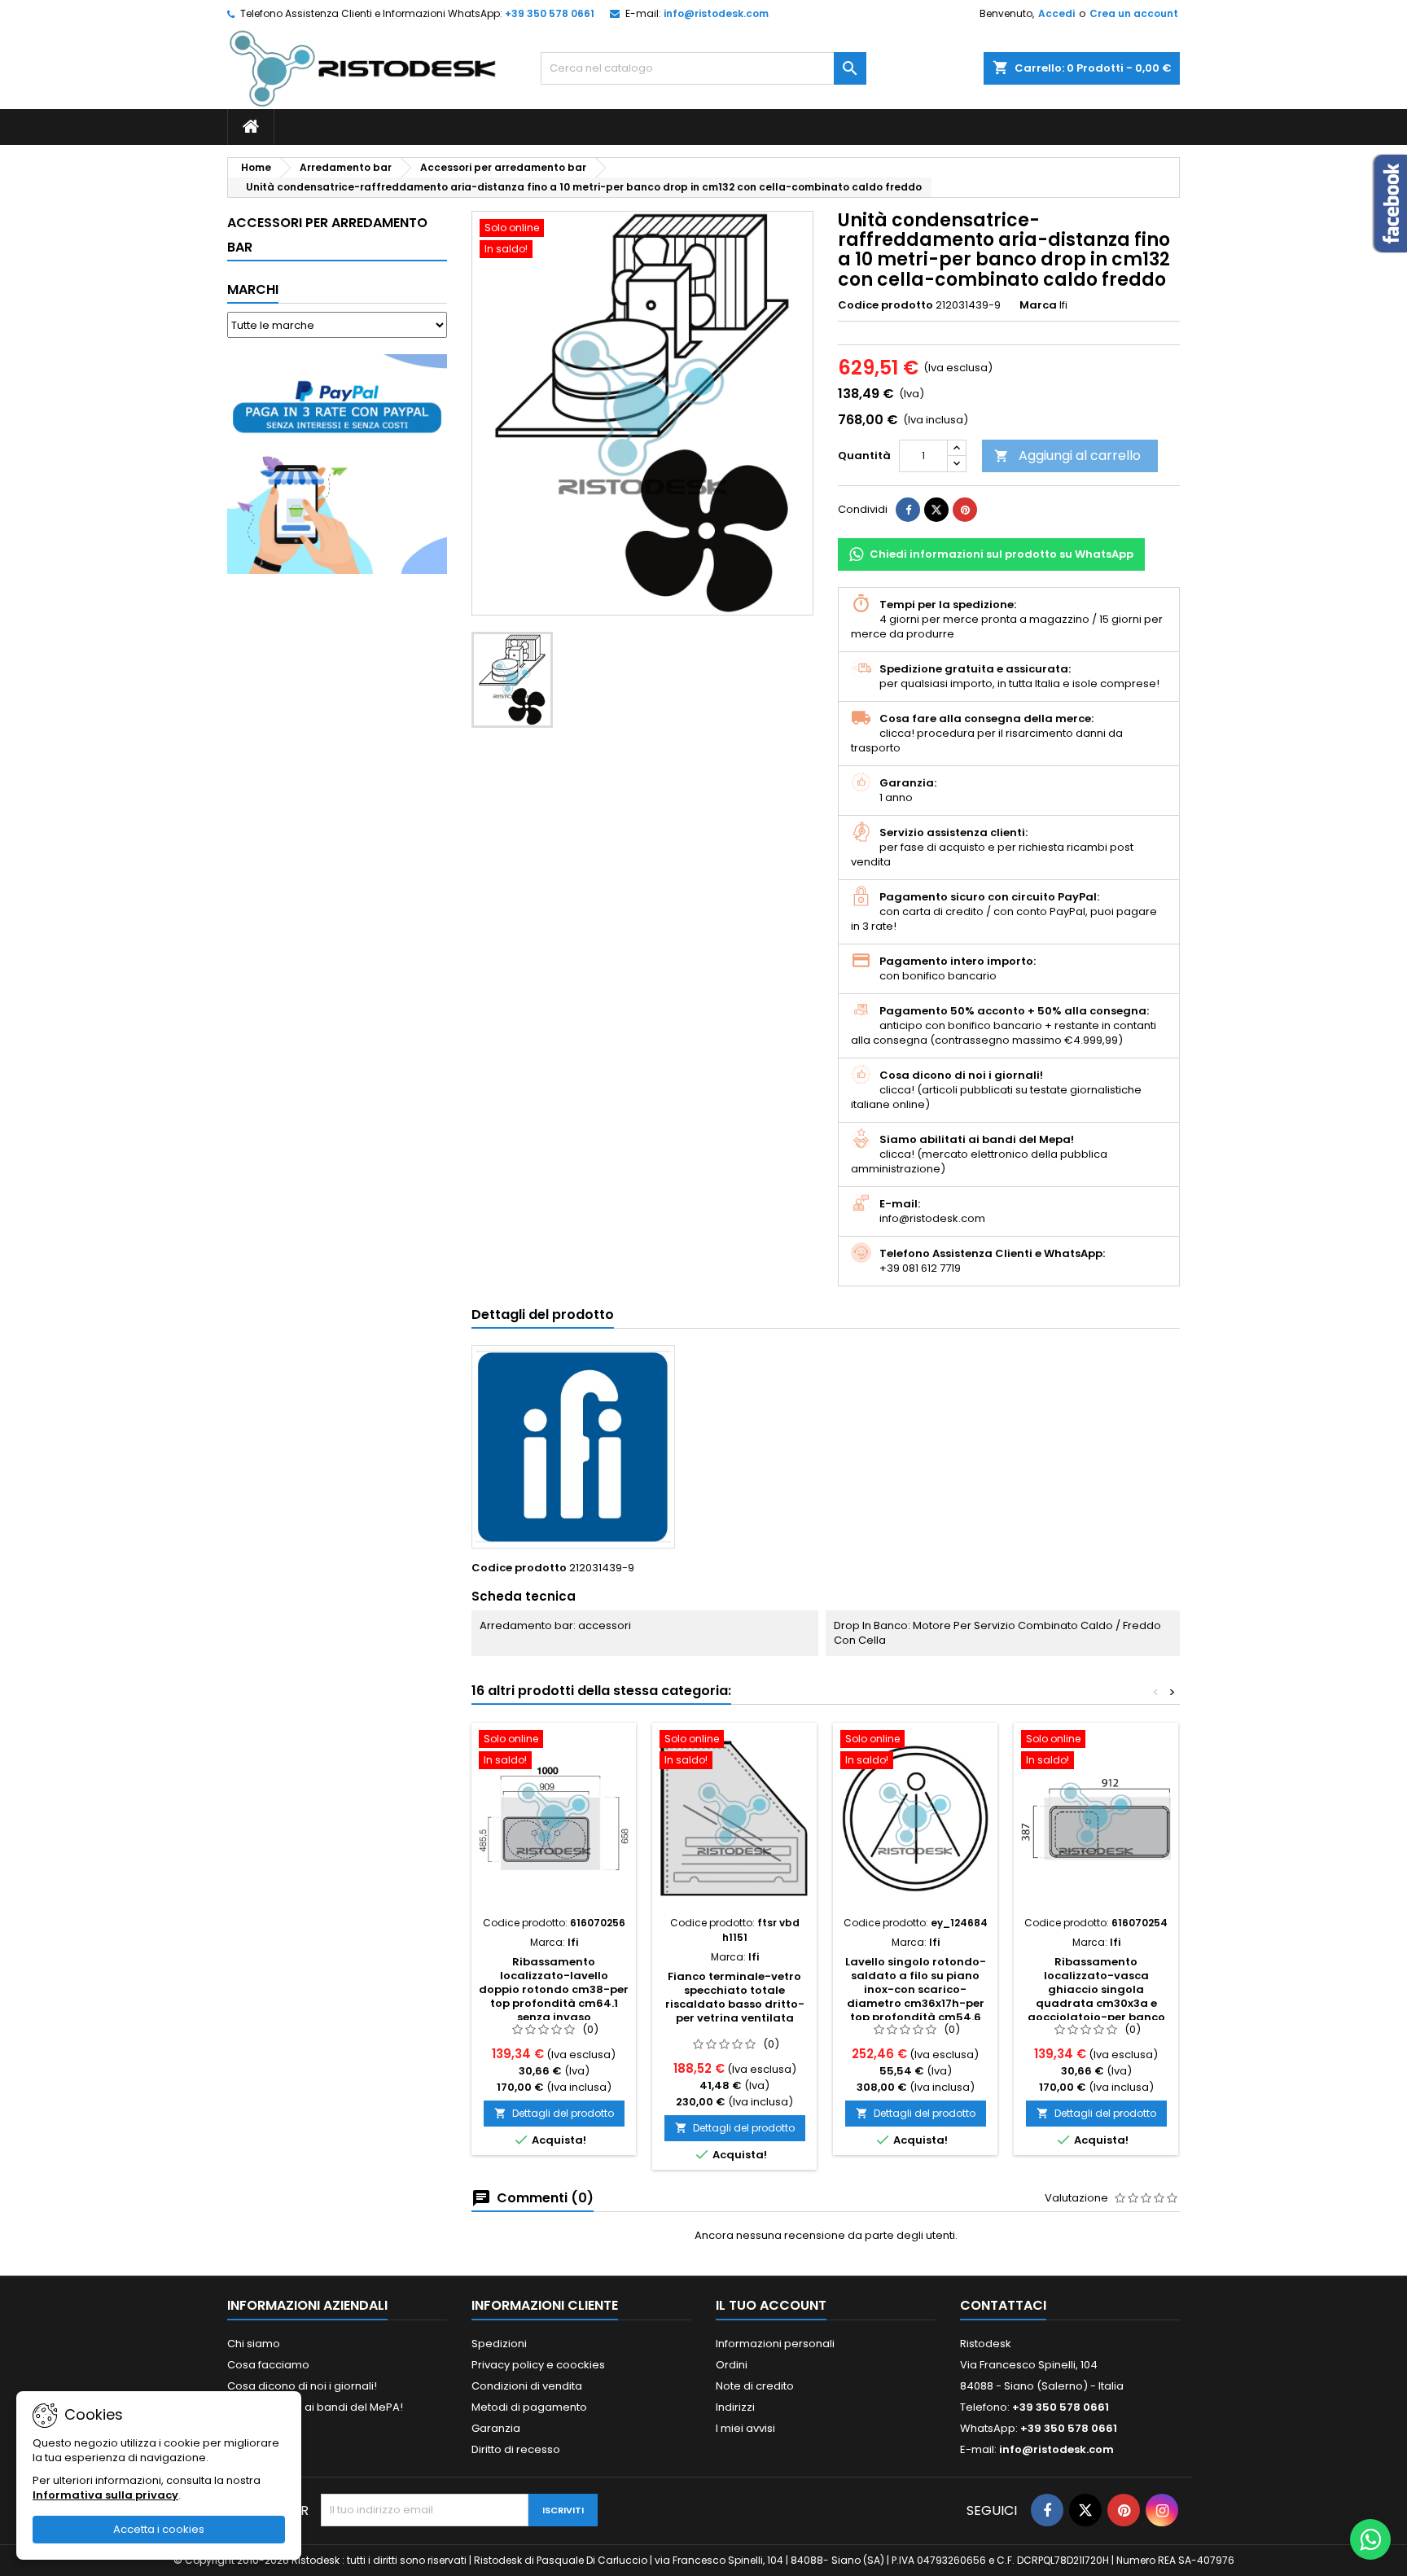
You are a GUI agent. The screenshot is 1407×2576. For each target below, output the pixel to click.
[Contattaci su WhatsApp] (1370, 2539)
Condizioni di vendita (527, 2386)
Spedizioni (499, 2344)
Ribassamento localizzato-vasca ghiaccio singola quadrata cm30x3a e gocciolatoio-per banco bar (1096, 1996)
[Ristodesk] (363, 68)
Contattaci (1003, 2305)
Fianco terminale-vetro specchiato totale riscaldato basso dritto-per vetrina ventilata (735, 1997)
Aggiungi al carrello (1067, 456)
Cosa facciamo (268, 2365)
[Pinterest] (965, 510)
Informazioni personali (775, 2344)
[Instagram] (1162, 2510)
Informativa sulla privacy (105, 2495)
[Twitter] (1085, 2510)
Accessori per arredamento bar (327, 235)
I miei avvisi (745, 2428)
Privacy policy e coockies (538, 2365)
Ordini (732, 2365)
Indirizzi (735, 2407)
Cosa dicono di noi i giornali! (302, 2386)
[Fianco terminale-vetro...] (734, 1819)
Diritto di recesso (516, 2449)
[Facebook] (1047, 2510)
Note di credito (755, 2386)
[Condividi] (908, 510)
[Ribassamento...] (554, 1819)
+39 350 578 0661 (550, 13)
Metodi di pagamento (529, 2407)
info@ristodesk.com (716, 13)
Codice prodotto (885, 305)
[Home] (251, 127)
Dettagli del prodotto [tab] (543, 1314)
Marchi (253, 289)
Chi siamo (254, 2344)
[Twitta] (936, 510)
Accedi (1056, 13)
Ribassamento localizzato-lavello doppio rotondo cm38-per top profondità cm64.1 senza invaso (554, 1989)
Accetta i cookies (159, 2529)
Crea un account (1134, 13)
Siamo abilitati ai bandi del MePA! (315, 2407)
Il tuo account (771, 2305)
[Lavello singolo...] (915, 1819)
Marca (1038, 305)
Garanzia (496, 2428)
